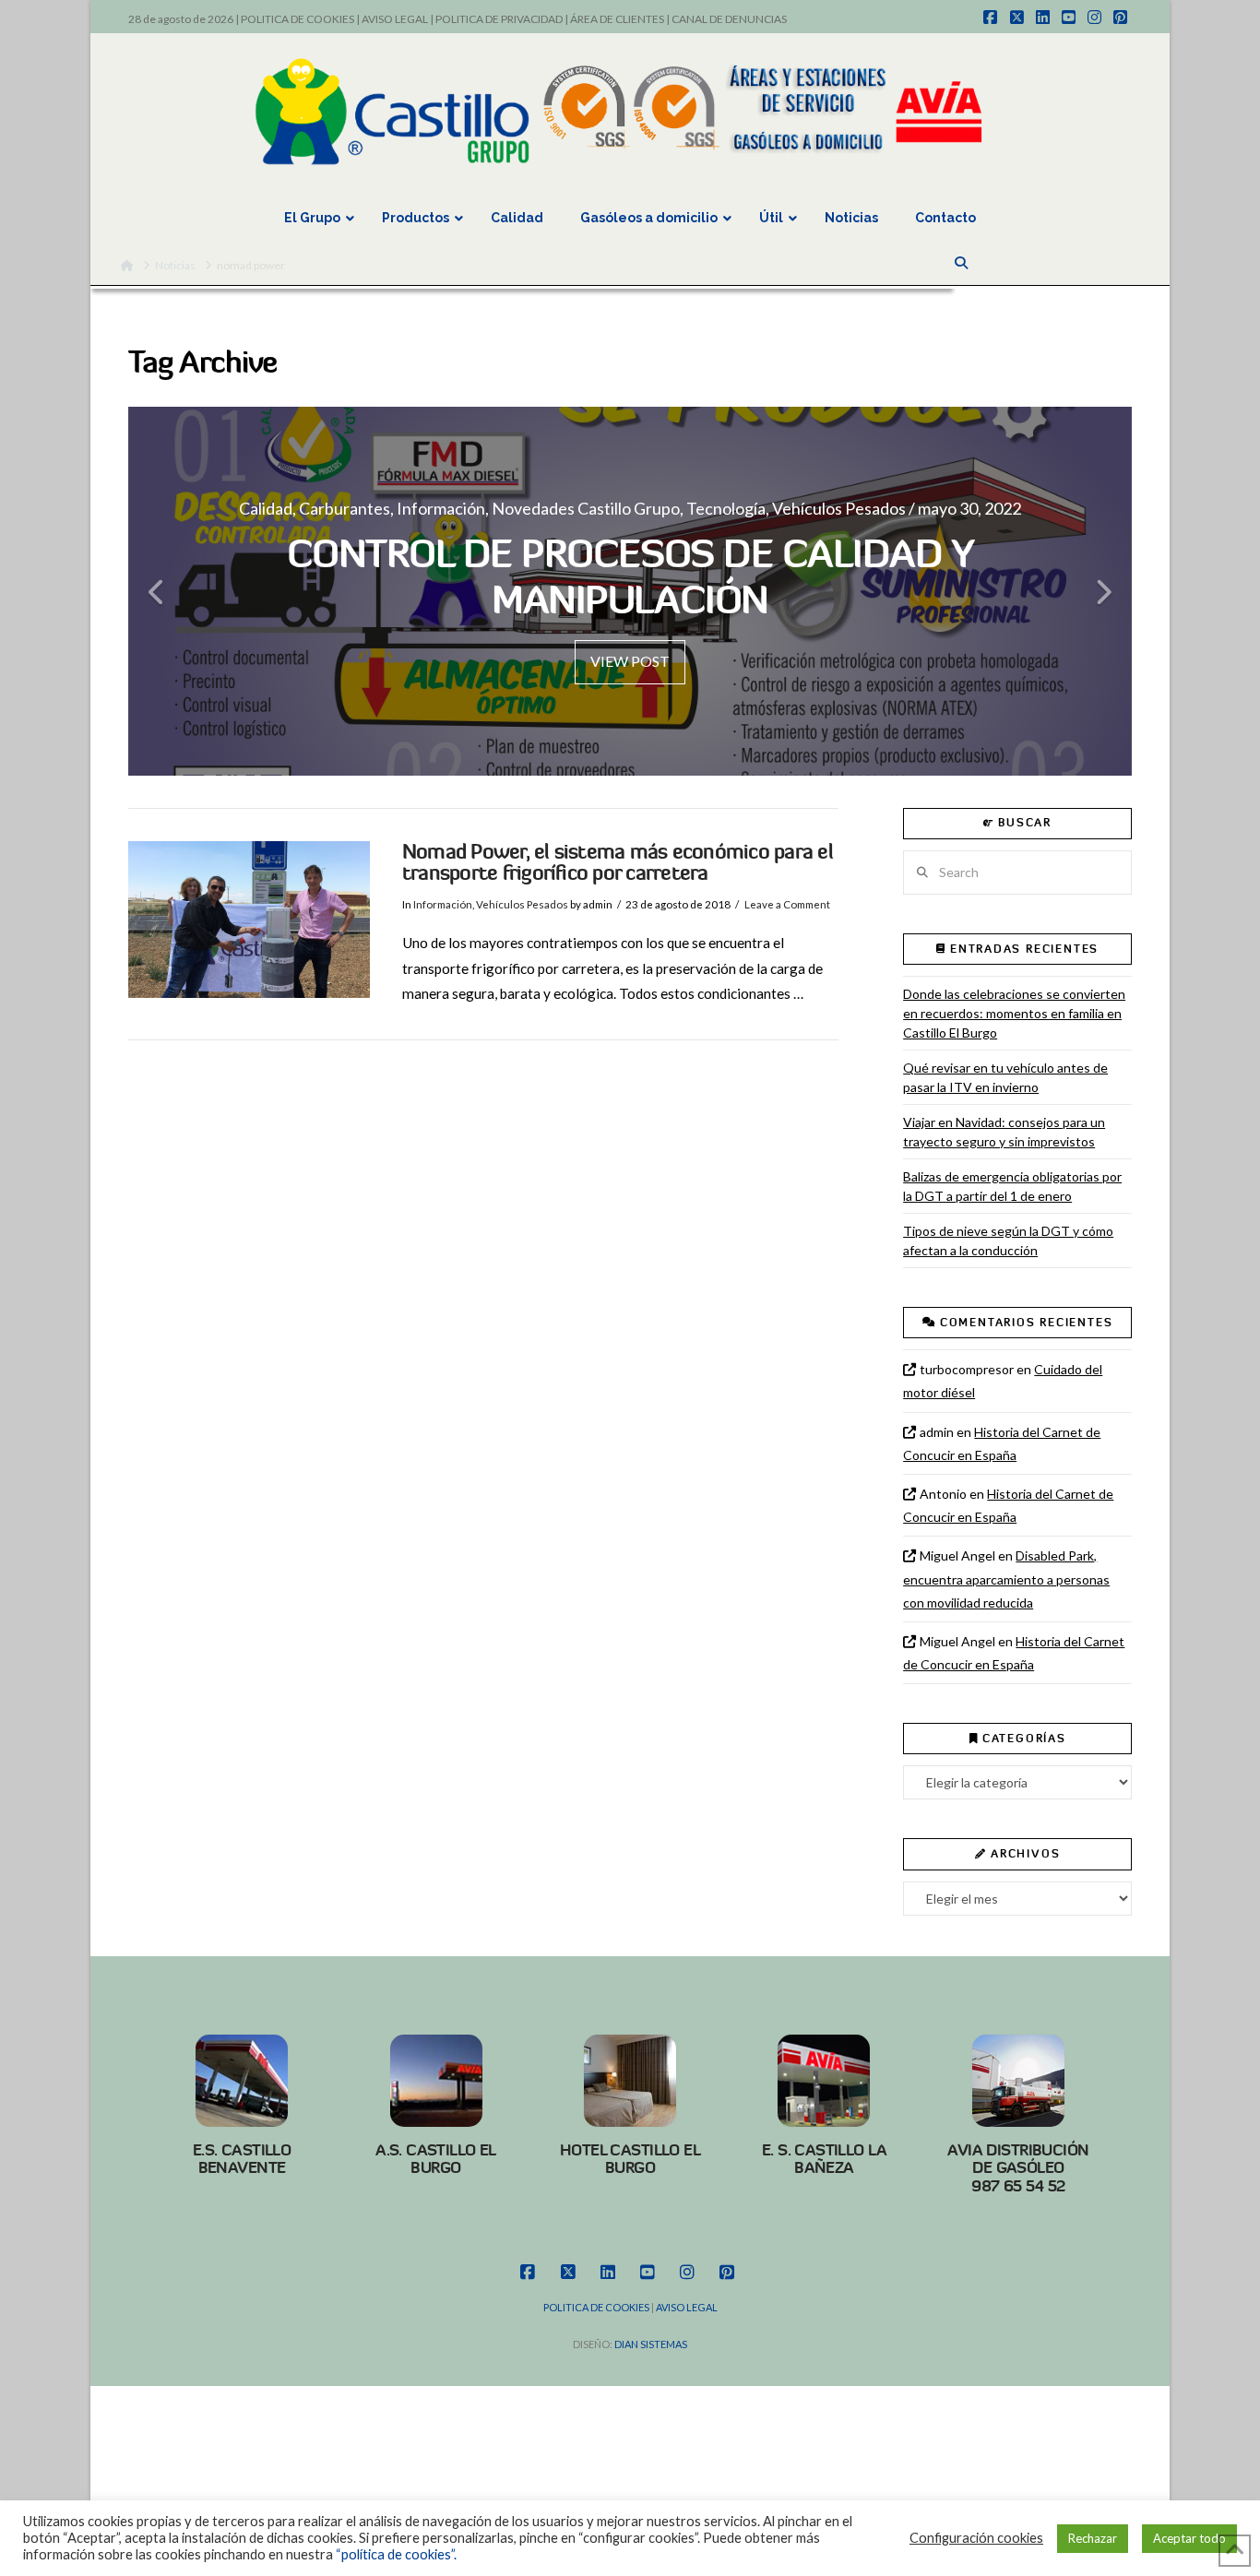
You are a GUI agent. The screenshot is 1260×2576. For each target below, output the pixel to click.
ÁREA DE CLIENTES (617, 19)
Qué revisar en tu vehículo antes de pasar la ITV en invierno (1005, 1077)
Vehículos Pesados (522, 904)
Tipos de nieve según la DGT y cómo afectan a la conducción (1008, 1241)
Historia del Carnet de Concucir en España (1002, 1443)
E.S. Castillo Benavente (242, 2159)
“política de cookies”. (396, 2554)
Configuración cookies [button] (976, 2538)
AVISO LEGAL (395, 19)
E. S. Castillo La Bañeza (824, 2159)
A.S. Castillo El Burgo (436, 2159)
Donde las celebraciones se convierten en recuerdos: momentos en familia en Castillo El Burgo (1014, 1013)
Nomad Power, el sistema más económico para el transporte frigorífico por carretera (618, 863)
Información (443, 904)
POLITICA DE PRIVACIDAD (499, 19)
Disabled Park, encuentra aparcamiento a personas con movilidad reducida (1006, 1579)
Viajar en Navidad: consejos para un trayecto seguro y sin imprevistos (1004, 1132)
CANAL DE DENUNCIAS (729, 19)
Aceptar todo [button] (1189, 2538)
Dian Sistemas (651, 2344)
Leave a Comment (787, 904)
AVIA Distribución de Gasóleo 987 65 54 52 (1018, 2168)
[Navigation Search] (963, 263)
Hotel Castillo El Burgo (630, 2159)
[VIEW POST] (249, 920)
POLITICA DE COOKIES (297, 19)
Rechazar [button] (1093, 2538)
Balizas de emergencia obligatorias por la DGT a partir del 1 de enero (1012, 1186)
